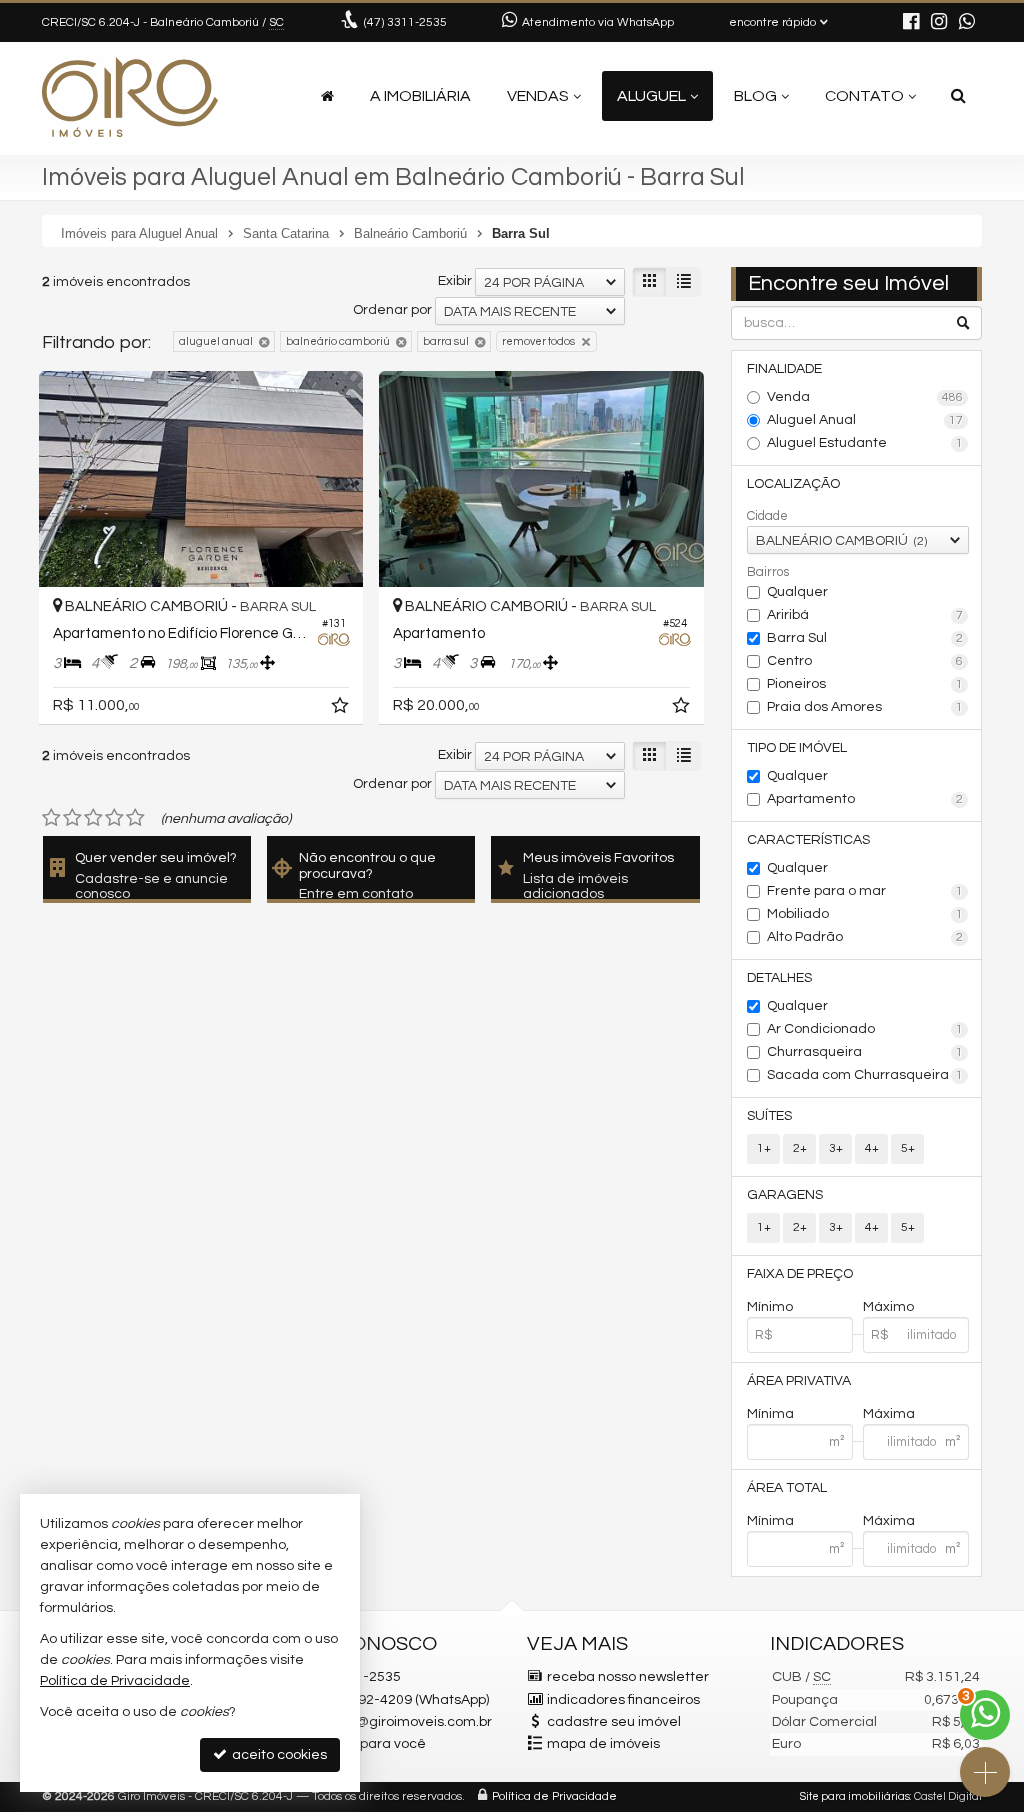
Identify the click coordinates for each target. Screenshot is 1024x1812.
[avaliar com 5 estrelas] (135, 818)
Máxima (889, 1414)
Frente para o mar (865, 891)
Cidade (767, 516)
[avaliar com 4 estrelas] (114, 818)
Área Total (787, 1488)
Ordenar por (392, 310)
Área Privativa (799, 1381)
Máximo (888, 1307)
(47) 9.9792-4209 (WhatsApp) (397, 1700)
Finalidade (784, 369)
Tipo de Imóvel (797, 748)
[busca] (958, 96)
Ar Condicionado (865, 1029)
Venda (865, 397)
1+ (764, 1148)
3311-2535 (405, 22)
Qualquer (797, 592)
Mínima (770, 1414)
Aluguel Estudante (865, 443)
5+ (908, 1148)
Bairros (768, 572)
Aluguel (651, 96)
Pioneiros (865, 684)
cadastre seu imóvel (614, 1722)
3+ (836, 1148)
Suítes (769, 1116)
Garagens (785, 1195)
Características (808, 840)
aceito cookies (278, 1755)
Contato (864, 96)
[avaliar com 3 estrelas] (93, 818)
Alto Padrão (865, 937)
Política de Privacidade (554, 1796)
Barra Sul (865, 638)
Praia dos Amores (865, 707)
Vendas (538, 96)
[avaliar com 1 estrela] (51, 818)
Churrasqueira (865, 1052)
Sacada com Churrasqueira (865, 1075)
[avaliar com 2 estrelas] (72, 818)
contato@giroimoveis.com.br (398, 1722)
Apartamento (865, 799)
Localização (793, 484)
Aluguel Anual (865, 420)
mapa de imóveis (603, 1744)
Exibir (455, 281)
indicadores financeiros (623, 1700)
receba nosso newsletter (628, 1677)
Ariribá (865, 615)
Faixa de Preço (800, 1274)
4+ (872, 1148)
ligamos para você (365, 1744)
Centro (865, 661)
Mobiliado (865, 914)
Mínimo (770, 1307)
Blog (755, 96)
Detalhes (779, 978)
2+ (800, 1148)
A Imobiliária (420, 96)
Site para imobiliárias (855, 1796)
